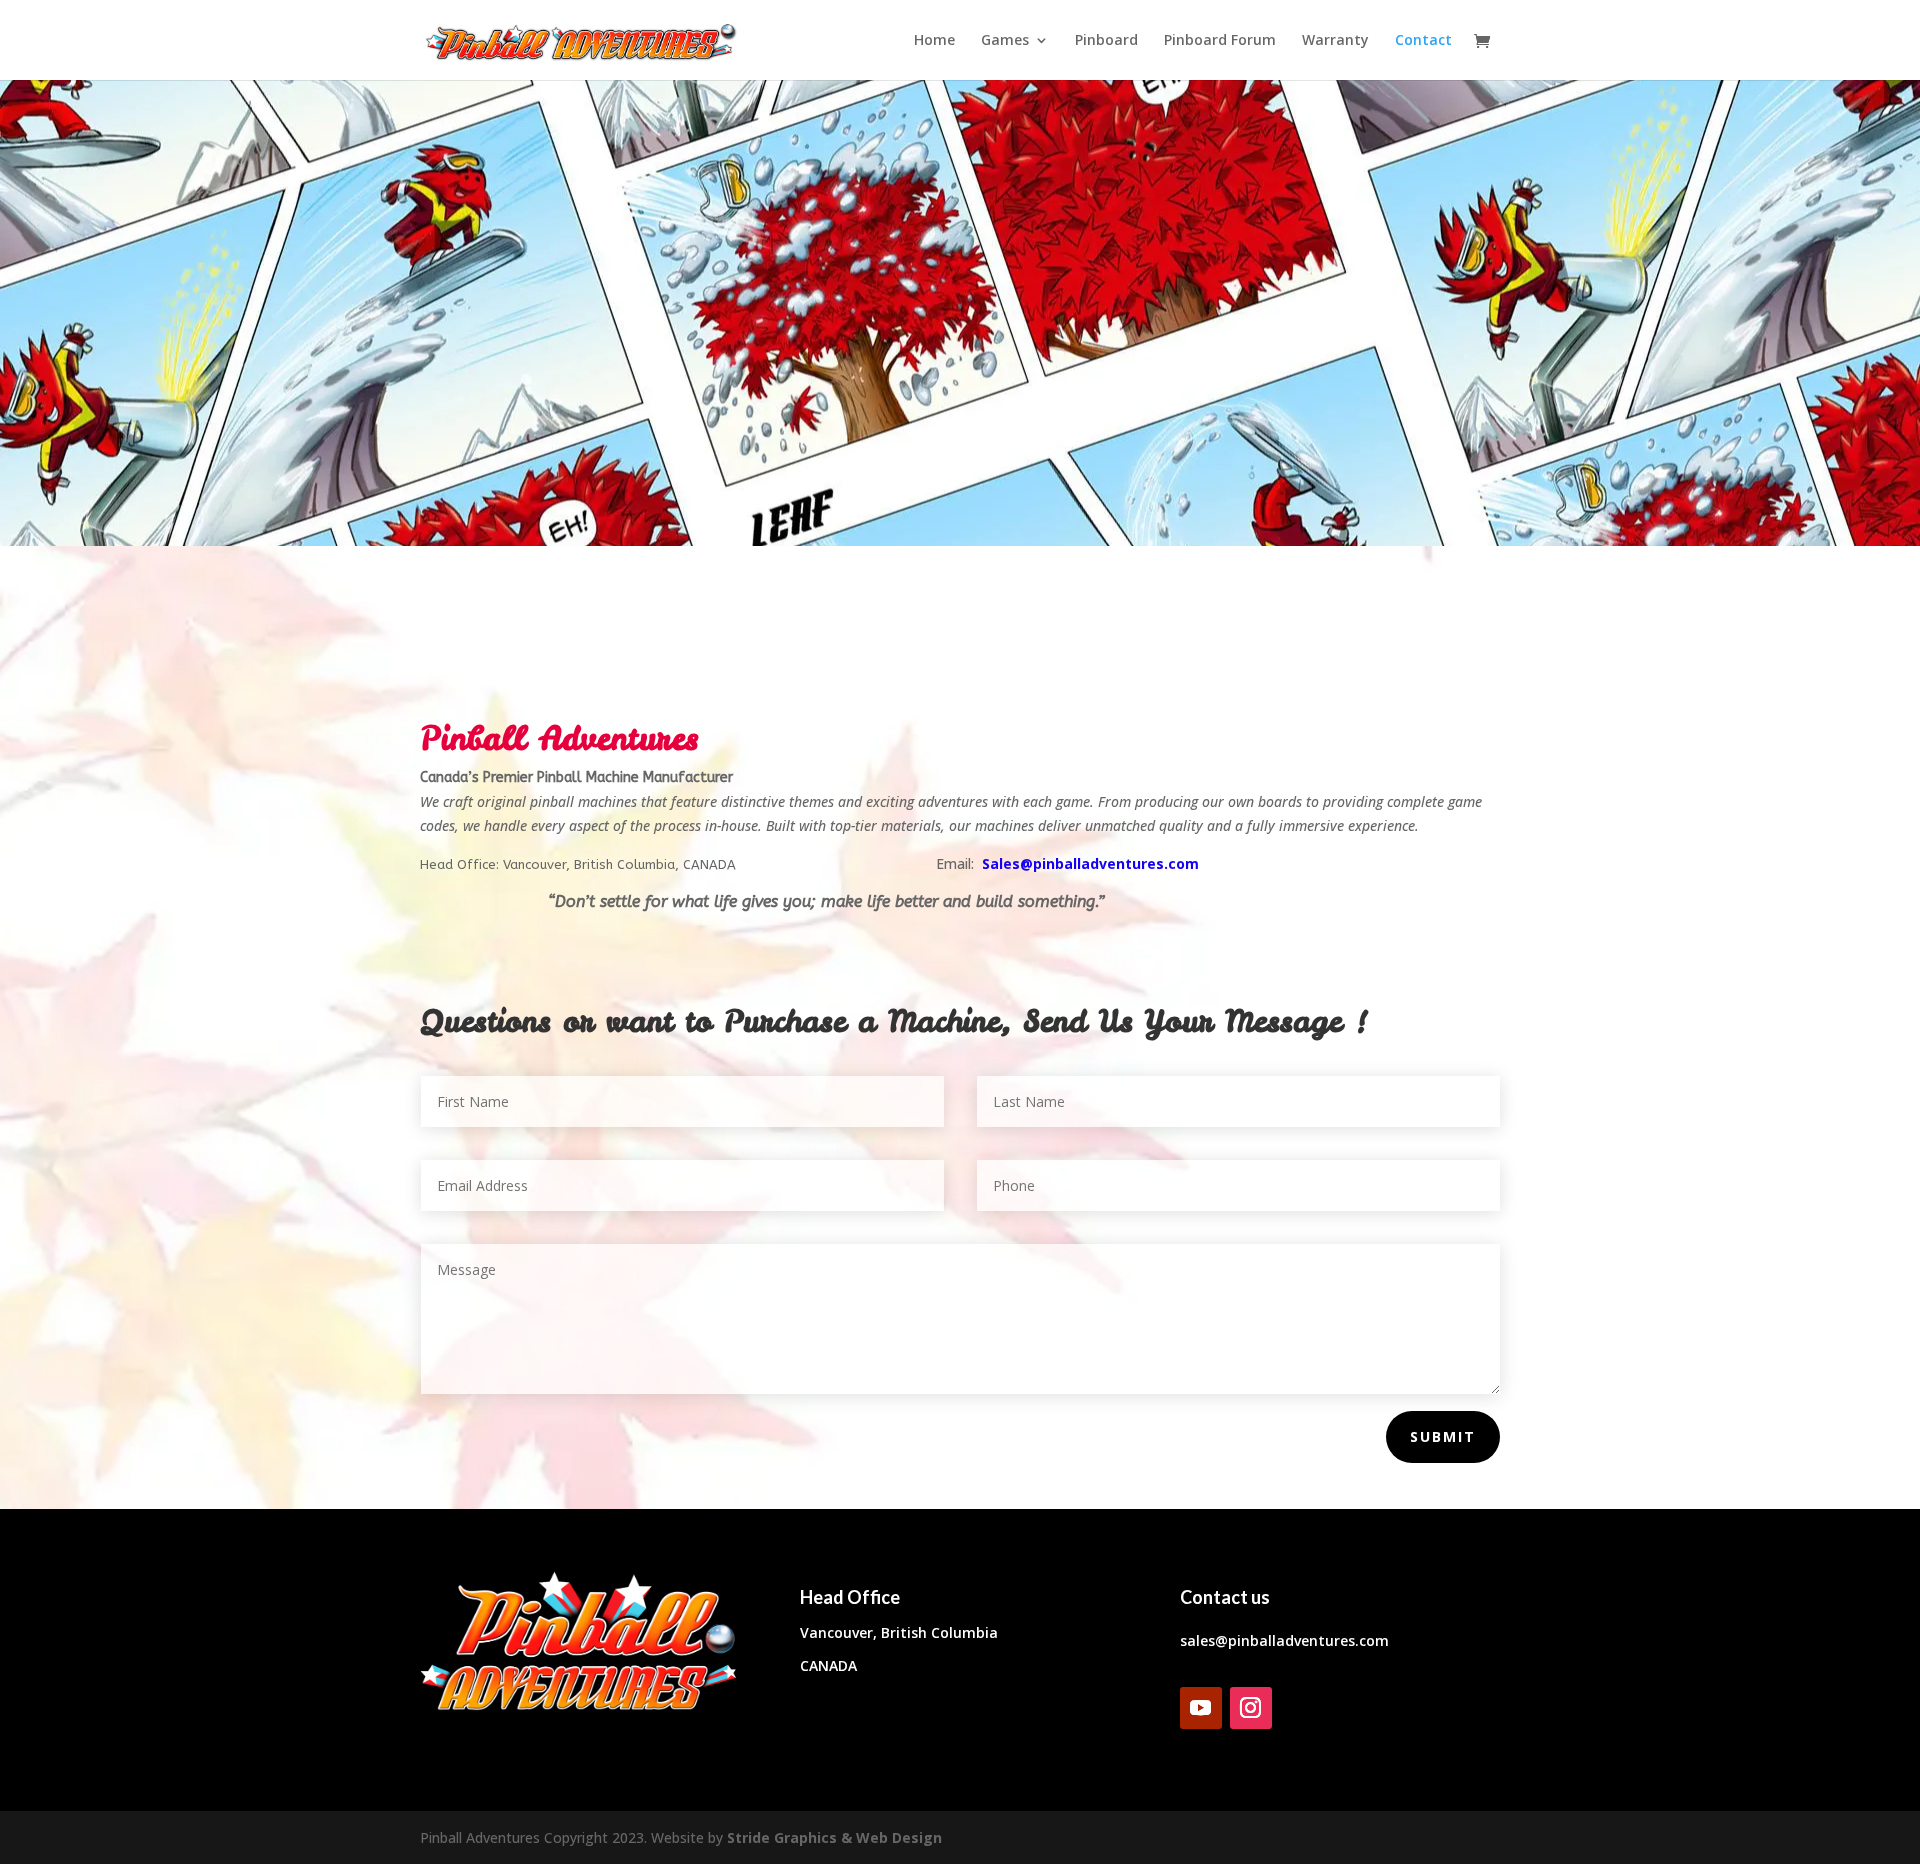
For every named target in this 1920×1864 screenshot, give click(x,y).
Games (1005, 41)
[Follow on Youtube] (1201, 1708)
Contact (1423, 41)
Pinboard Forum (1220, 41)
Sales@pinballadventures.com (1090, 863)
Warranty (1335, 41)
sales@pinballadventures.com (1284, 1640)
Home (934, 41)
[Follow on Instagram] (1251, 1708)
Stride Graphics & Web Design (834, 1837)
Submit (1443, 1436)
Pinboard (1106, 41)
